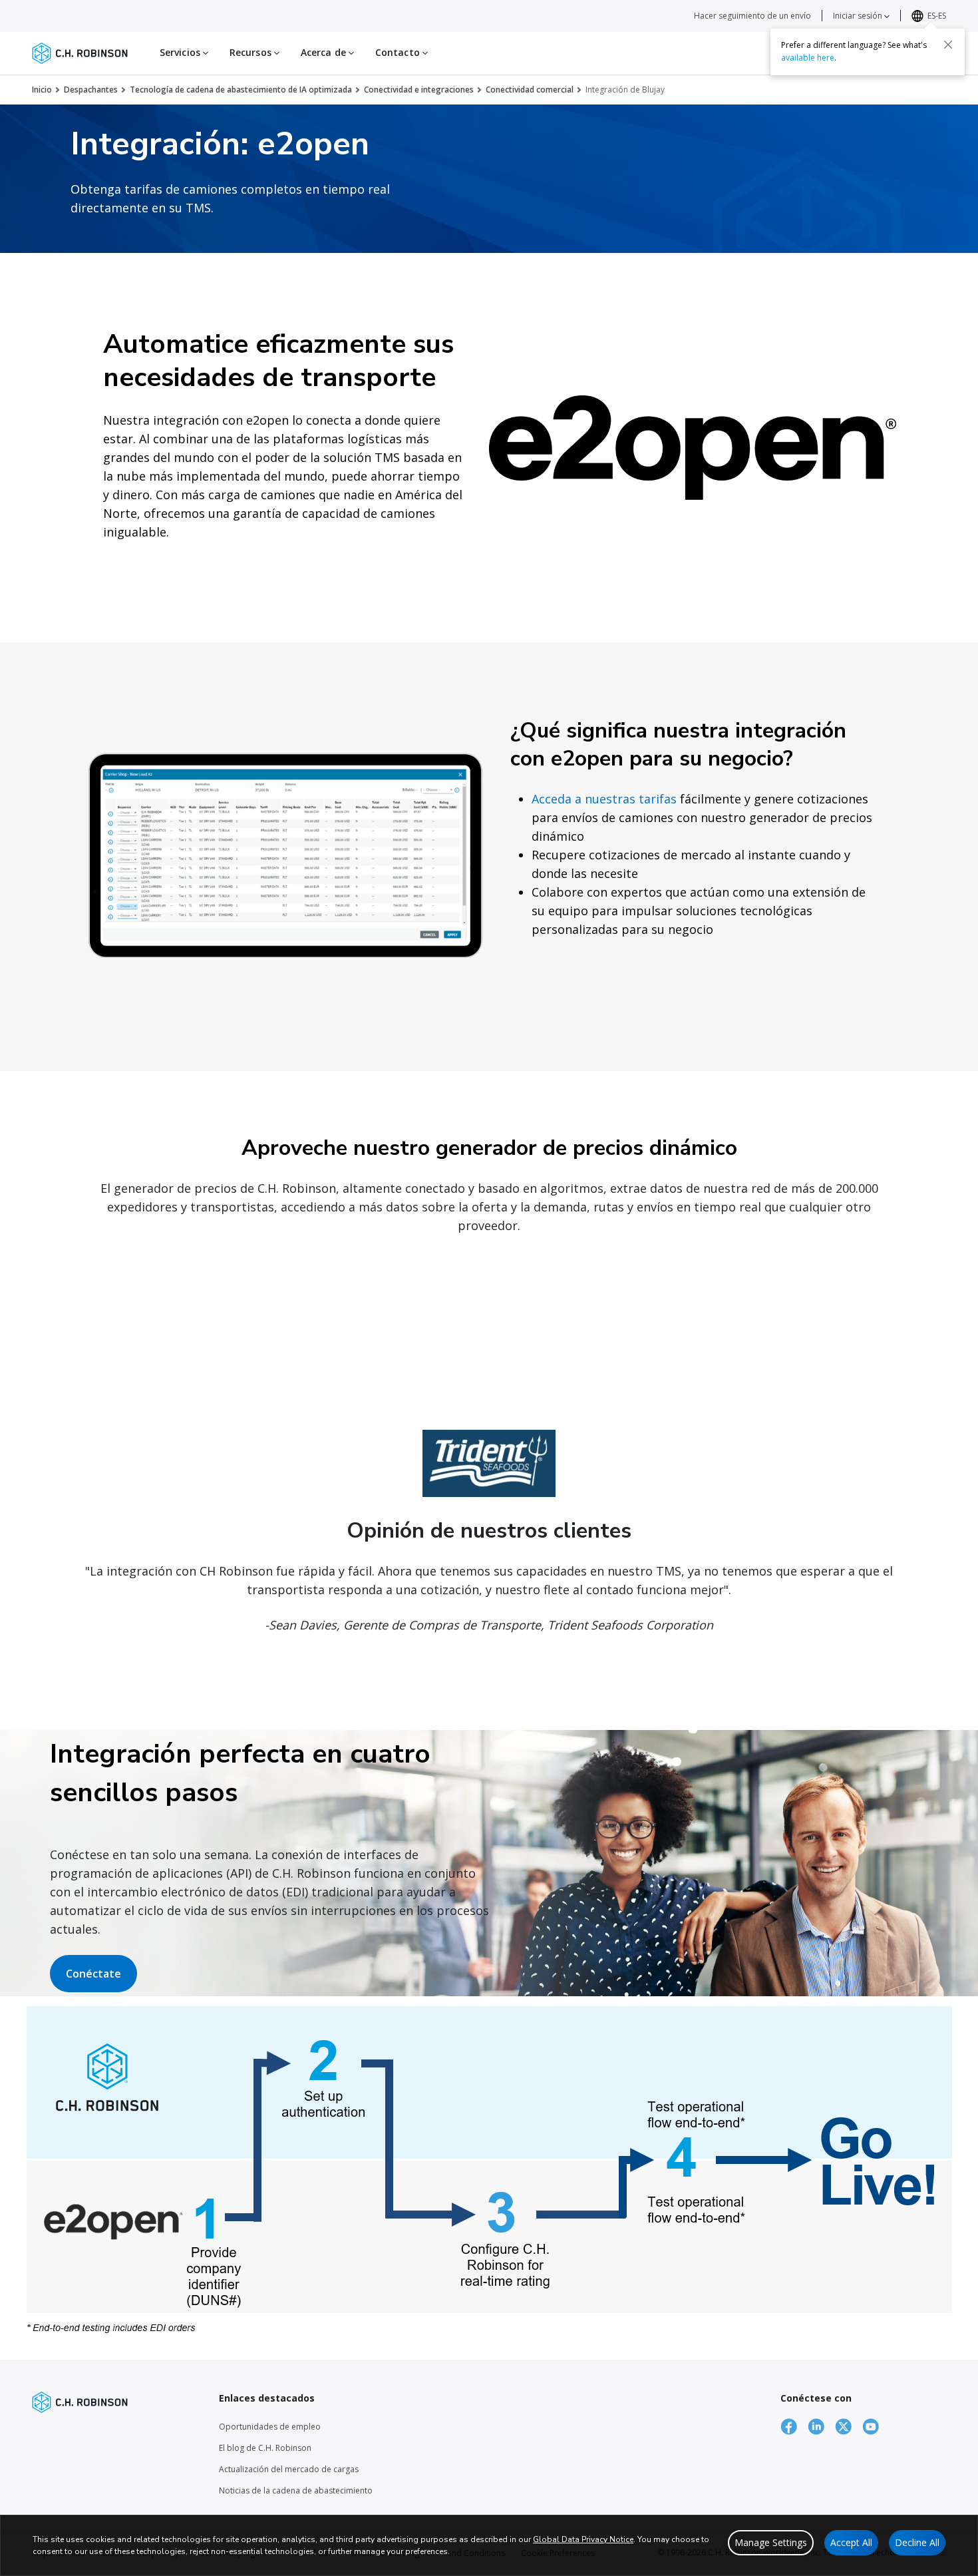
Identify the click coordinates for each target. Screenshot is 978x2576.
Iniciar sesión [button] (859, 16)
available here (808, 58)
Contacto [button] (399, 52)
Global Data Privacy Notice (583, 2539)
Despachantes (91, 90)
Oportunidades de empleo (270, 2427)
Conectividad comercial (530, 90)
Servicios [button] (181, 52)
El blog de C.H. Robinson (265, 2448)
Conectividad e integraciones (419, 90)
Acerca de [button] (325, 52)
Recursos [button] (252, 52)
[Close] (948, 45)
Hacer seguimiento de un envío (752, 16)
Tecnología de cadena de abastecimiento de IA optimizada (241, 90)
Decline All (917, 2542)
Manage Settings (771, 2542)
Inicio (42, 90)
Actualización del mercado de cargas (289, 2469)
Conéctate (93, 1974)
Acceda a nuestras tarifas (604, 799)
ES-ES (937, 16)
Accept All (851, 2542)
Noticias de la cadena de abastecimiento (296, 2490)
